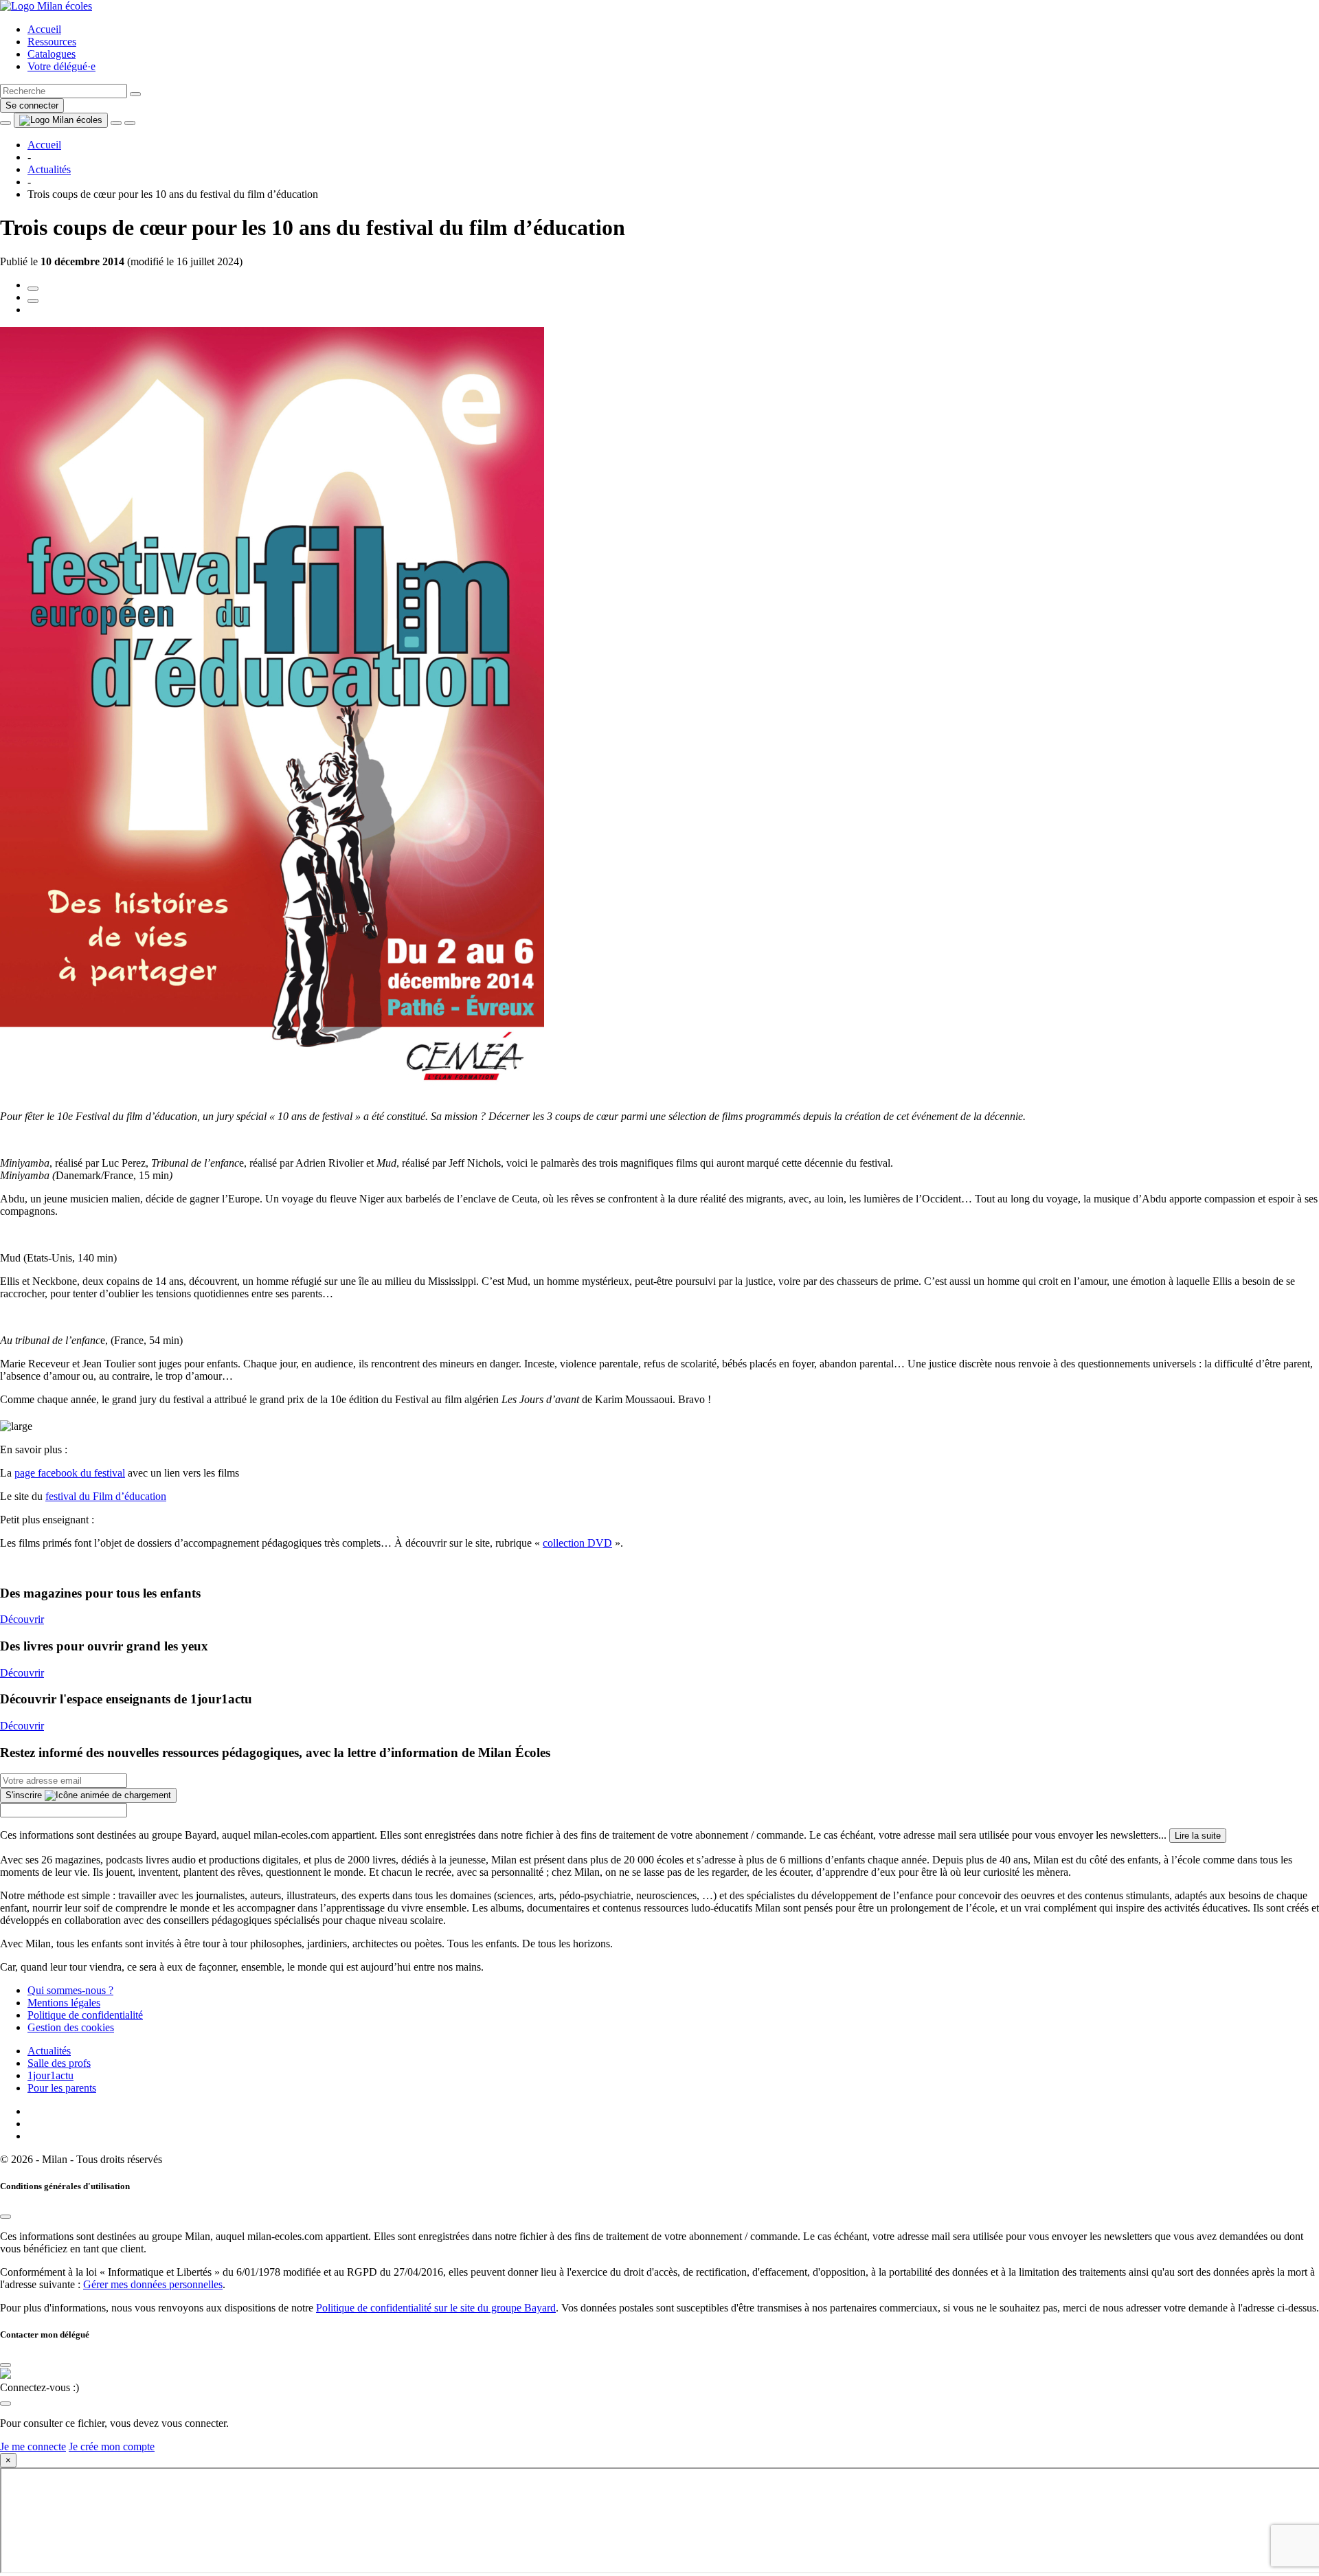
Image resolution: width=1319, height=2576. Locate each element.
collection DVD (577, 1543)
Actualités (49, 2051)
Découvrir (22, 1619)
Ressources (52, 42)
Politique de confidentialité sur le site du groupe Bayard (436, 2308)
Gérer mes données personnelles (153, 2284)
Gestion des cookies (71, 2027)
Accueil (44, 29)
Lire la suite (1198, 1836)
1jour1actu (50, 2075)
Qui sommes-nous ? (70, 1990)
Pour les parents (62, 2088)
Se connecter (32, 105)
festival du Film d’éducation (106, 1496)
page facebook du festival (70, 1473)
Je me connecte (33, 2446)
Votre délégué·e (61, 66)
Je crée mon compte (112, 2446)
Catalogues (52, 54)
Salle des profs (59, 2063)
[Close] (5, 2217)
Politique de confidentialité (85, 2015)
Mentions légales (64, 2003)
